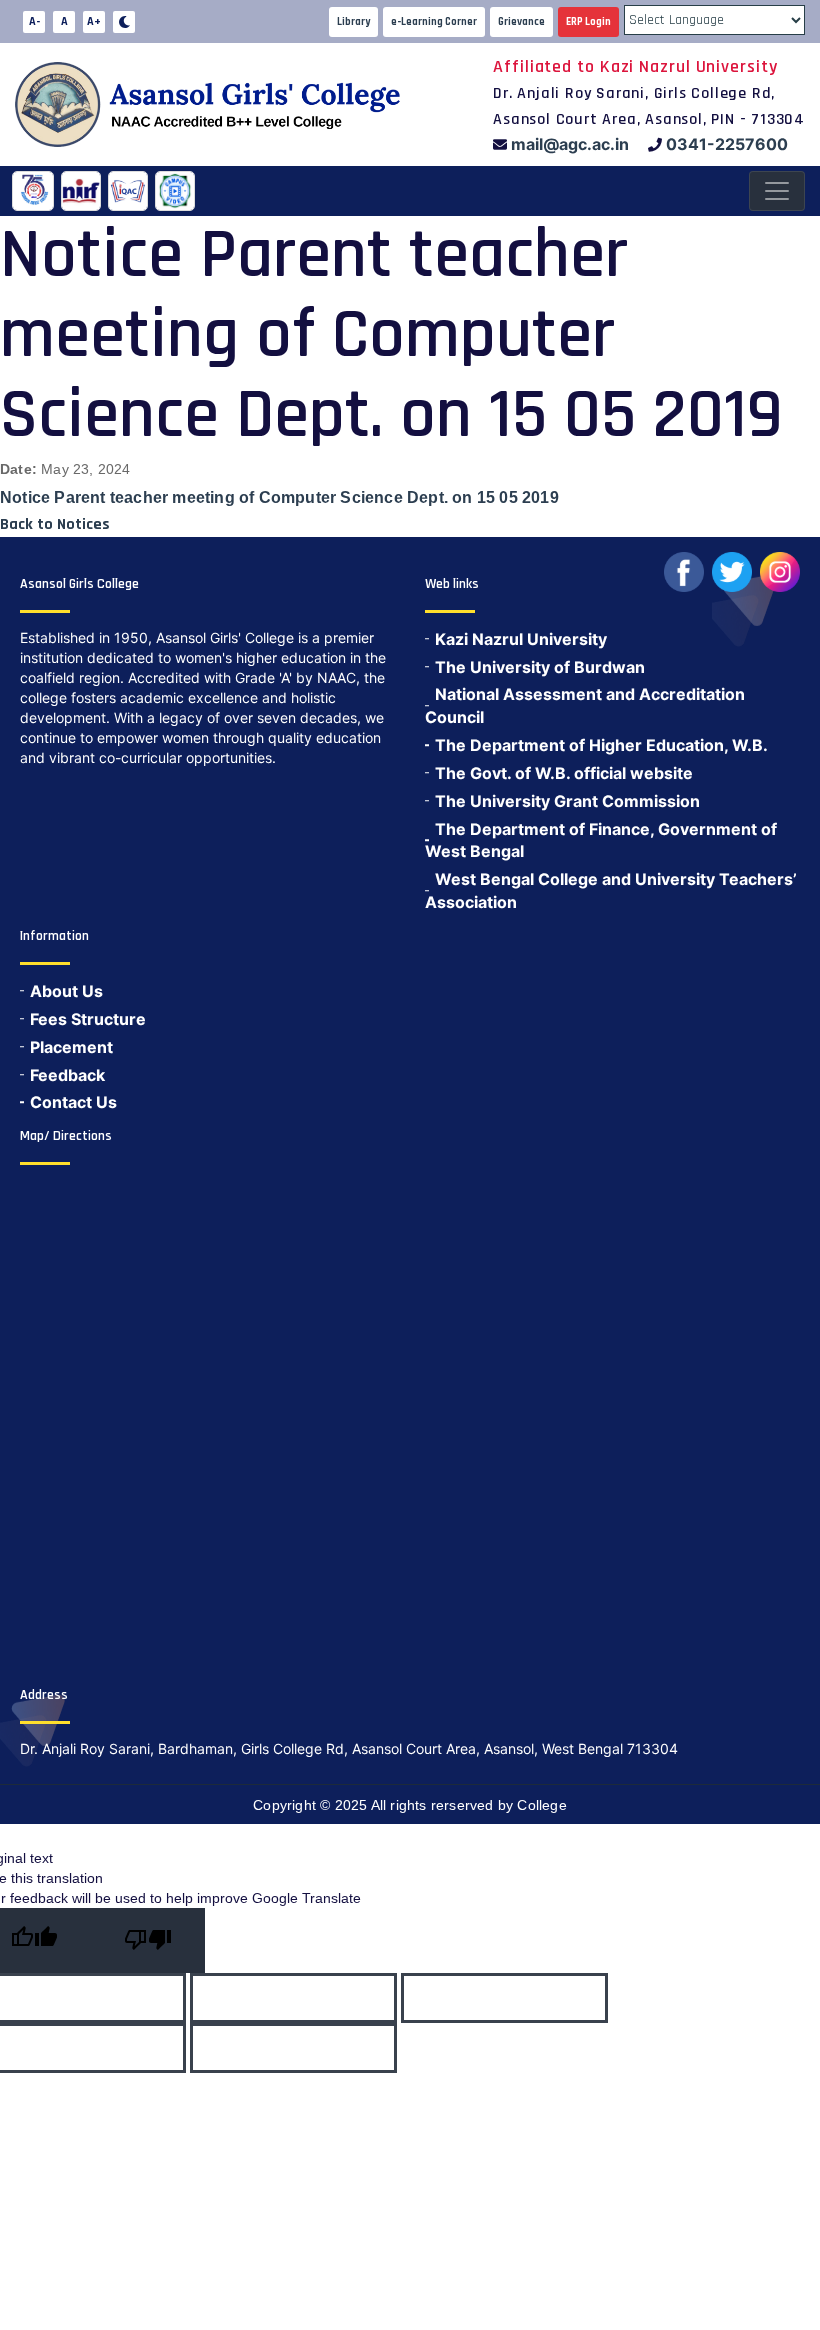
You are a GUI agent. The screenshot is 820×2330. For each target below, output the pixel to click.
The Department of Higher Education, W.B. (601, 745)
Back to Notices (55, 524)
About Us (66, 991)
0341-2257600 (727, 144)
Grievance (521, 22)
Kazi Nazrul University (521, 639)
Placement (71, 1047)
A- (34, 21)
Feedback (67, 1075)
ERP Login (588, 22)
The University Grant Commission (567, 801)
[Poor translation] (148, 1940)
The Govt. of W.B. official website (564, 773)
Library (353, 22)
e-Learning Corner (434, 22)
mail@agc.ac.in (570, 144)
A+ (94, 21)
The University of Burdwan (540, 667)
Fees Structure (88, 1019)
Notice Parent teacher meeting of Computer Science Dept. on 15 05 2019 (279, 497)
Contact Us (73, 1102)
